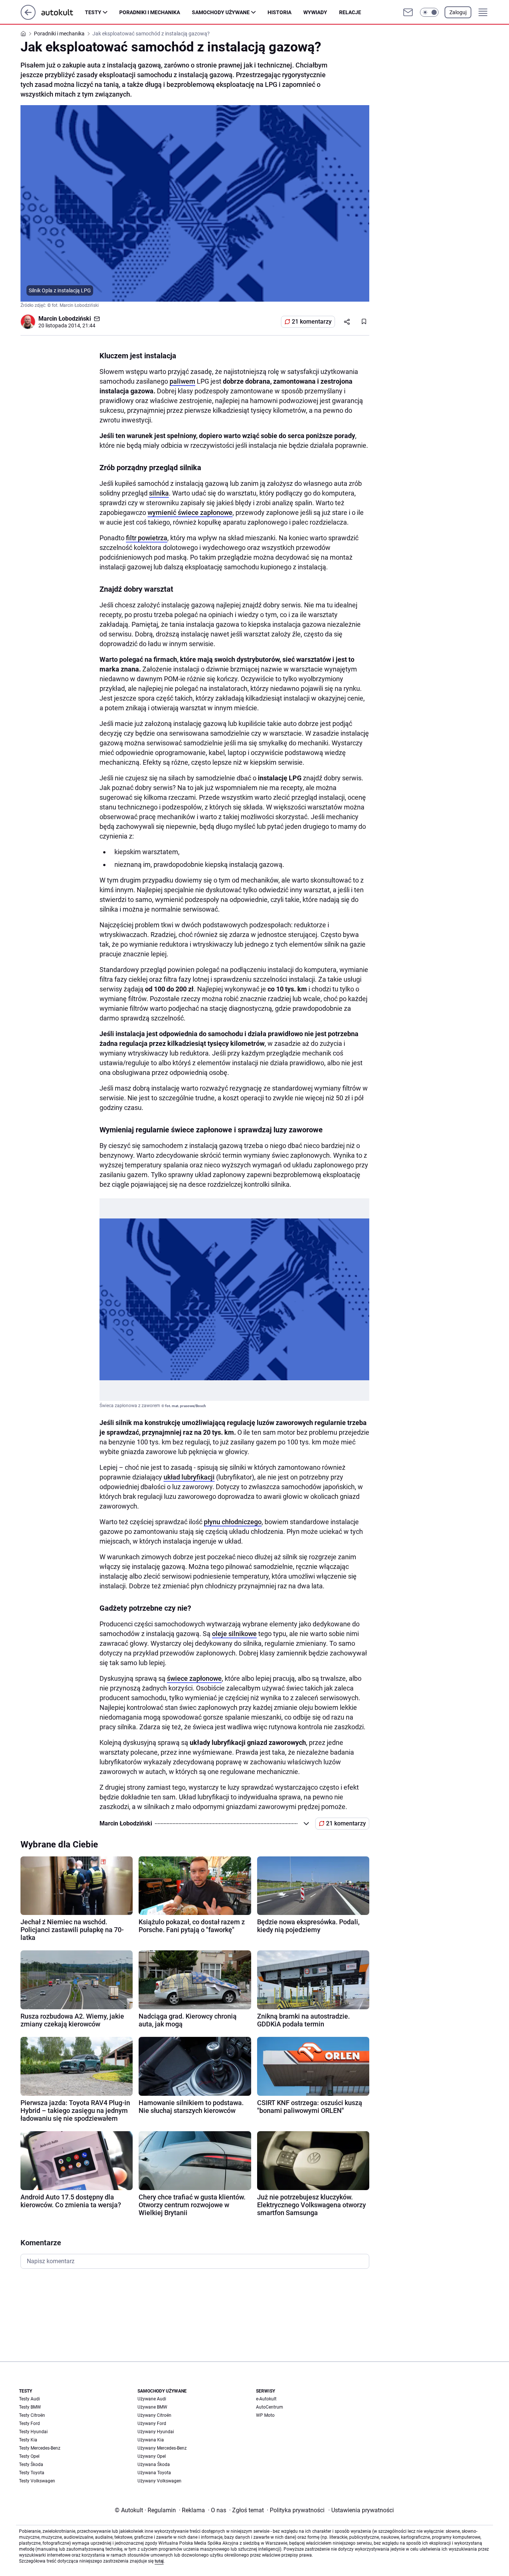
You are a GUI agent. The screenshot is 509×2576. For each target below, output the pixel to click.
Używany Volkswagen (159, 2481)
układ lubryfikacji (189, 1477)
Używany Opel (152, 2456)
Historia (279, 12)
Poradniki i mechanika (150, 12)
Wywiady (315, 12)
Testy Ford (29, 2424)
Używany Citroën (154, 2415)
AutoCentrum (270, 2407)
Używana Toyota (154, 2473)
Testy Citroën (32, 2415)
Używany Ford (152, 2424)
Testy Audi (29, 2399)
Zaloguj (458, 12)
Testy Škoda (31, 2465)
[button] (429, 12)
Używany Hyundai (156, 2432)
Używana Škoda (154, 2465)
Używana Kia (151, 2440)
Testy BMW (30, 2407)
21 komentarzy (312, 322)
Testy (93, 12)
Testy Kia (28, 2440)
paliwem (182, 381)
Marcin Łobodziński (65, 319)
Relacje (350, 12)
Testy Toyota (32, 2473)
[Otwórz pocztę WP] (408, 12)
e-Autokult (266, 2399)
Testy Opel (29, 2456)
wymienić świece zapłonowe (190, 512)
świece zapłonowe (194, 1678)
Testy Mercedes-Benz (40, 2448)
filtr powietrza (147, 538)
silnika (159, 493)
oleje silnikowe (234, 1634)
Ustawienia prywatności (361, 2510)
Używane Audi (152, 2399)
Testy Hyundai (33, 2432)
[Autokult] (63, 12)
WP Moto (265, 2415)
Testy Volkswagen (37, 2481)
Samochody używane (221, 12)
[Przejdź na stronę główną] (28, 18)
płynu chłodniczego (233, 1522)
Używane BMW (152, 2407)
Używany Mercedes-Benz (162, 2448)
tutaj (159, 2561)
